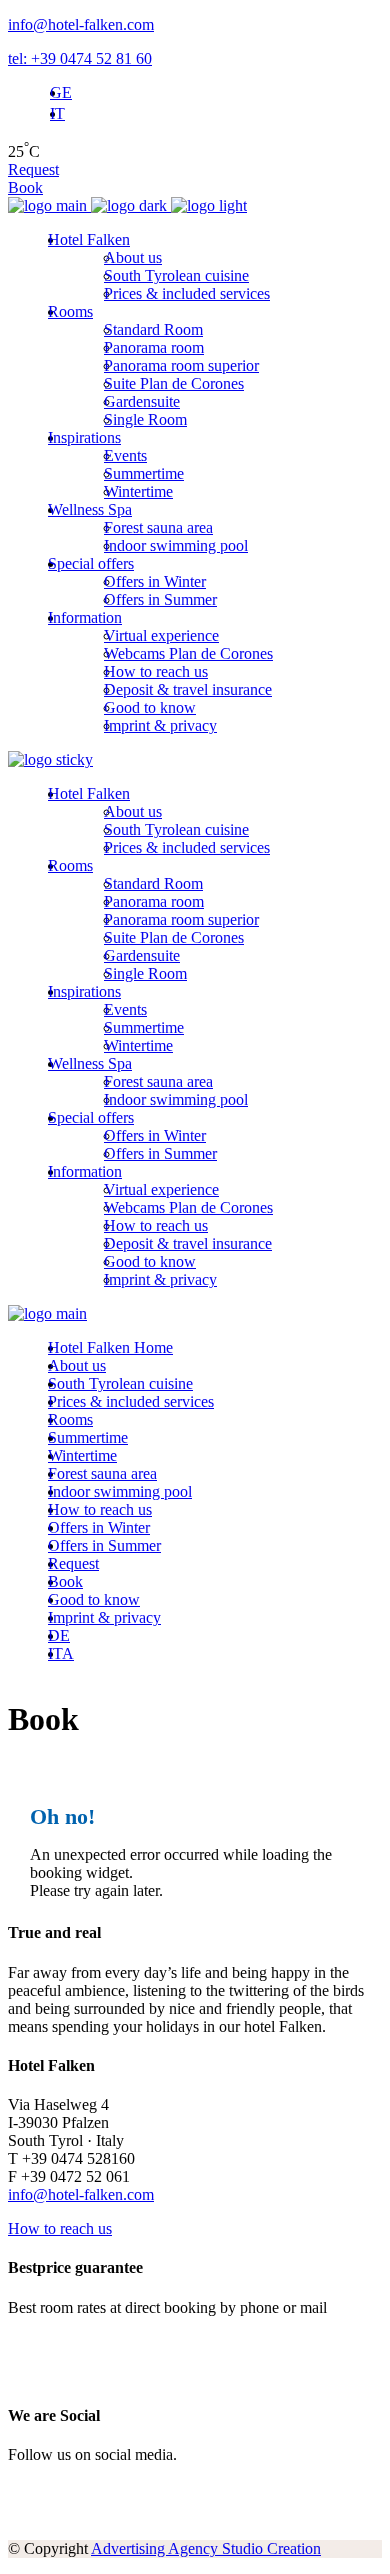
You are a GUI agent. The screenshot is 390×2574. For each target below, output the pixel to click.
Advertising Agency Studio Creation (206, 2548)
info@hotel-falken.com (81, 24)
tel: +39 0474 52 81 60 (80, 58)
